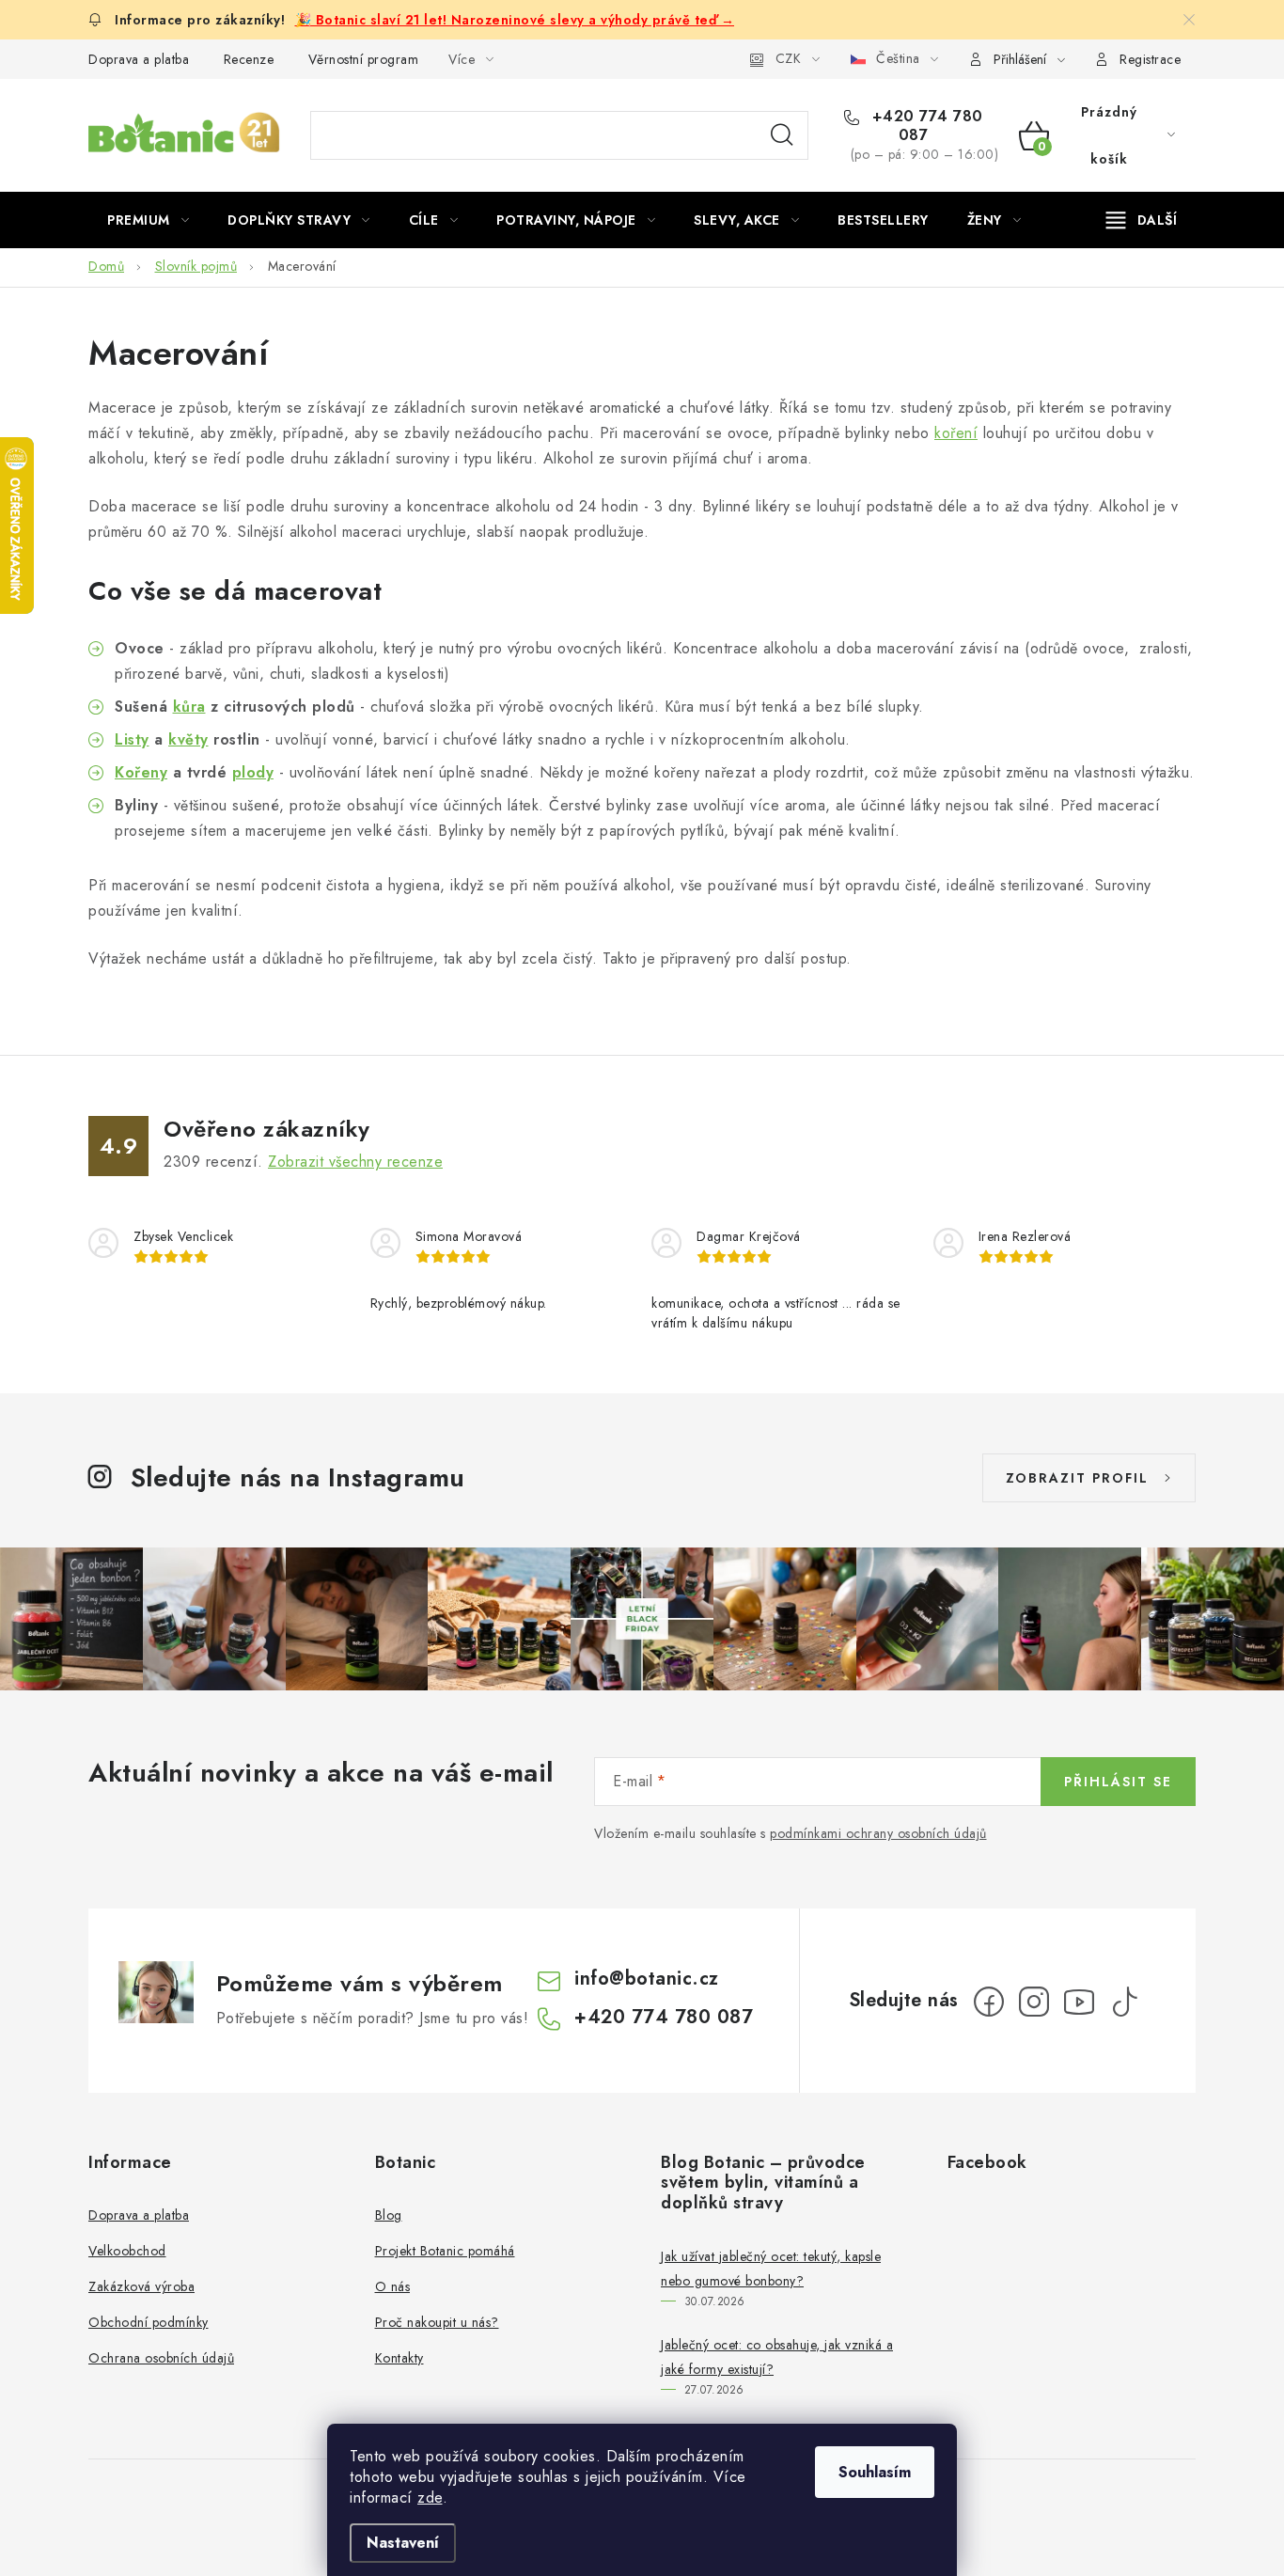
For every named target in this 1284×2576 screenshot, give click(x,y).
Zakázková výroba (141, 2286)
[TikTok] (1124, 2002)
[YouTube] (1079, 2002)
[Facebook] (989, 2002)
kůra (189, 707)
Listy (132, 739)
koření (956, 433)
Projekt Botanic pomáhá (445, 2251)
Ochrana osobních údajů (161, 2358)
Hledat (782, 135)
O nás (393, 2286)
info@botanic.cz (647, 1979)
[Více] (1142, 220)
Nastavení (403, 2543)
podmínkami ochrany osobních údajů (878, 1833)
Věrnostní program (364, 59)
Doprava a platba (139, 59)
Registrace (1150, 59)
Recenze (249, 59)
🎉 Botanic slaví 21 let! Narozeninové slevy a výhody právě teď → (515, 20)
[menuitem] (148, 220)
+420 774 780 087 (925, 126)
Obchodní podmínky (149, 2322)
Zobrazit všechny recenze (355, 1162)
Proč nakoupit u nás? (437, 2322)
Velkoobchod (127, 2251)
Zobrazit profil (1077, 1478)
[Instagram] (1034, 2002)
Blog (389, 2215)
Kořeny (141, 772)
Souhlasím (875, 2472)
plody (253, 772)
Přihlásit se (1118, 1782)
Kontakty (399, 2358)
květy (188, 739)
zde (430, 2497)
